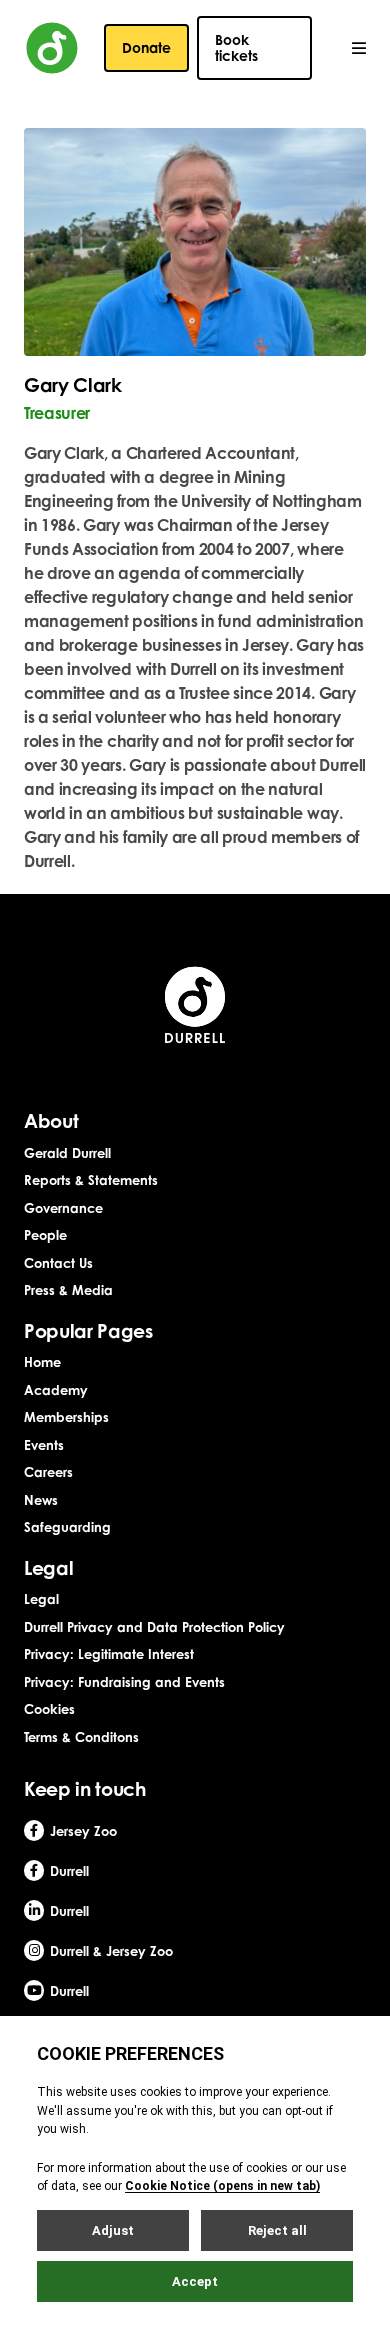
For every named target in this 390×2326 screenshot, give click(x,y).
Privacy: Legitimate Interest (109, 1654)
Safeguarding (67, 1527)
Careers (48, 1472)
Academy (56, 1390)
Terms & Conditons (81, 1737)
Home (42, 1362)
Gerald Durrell (67, 1153)
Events (44, 1445)
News (41, 1500)
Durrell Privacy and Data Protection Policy (154, 1627)
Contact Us (58, 1263)
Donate (146, 47)
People (45, 1235)
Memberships (66, 1417)
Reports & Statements (91, 1180)
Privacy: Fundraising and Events (124, 1682)
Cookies (49, 1709)
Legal (41, 1599)
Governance (63, 1208)
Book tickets (236, 47)
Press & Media (68, 1290)
